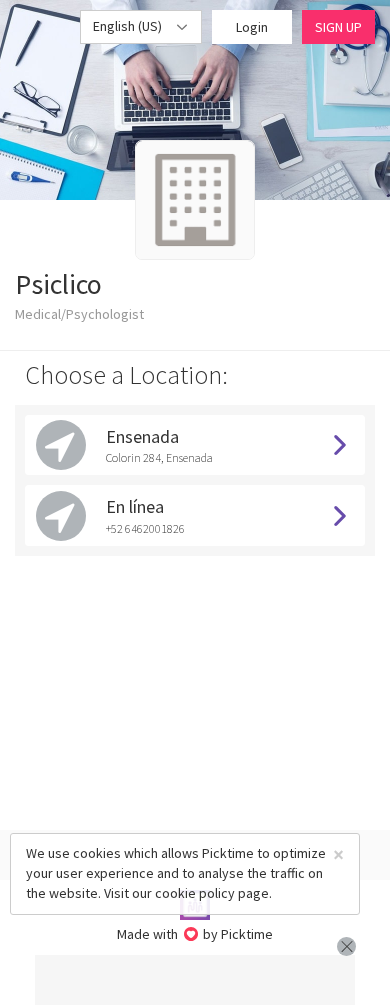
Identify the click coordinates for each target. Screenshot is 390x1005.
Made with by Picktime (195, 934)
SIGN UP (338, 27)
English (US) (129, 26)
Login (252, 27)
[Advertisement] (195, 980)
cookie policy (195, 893)
